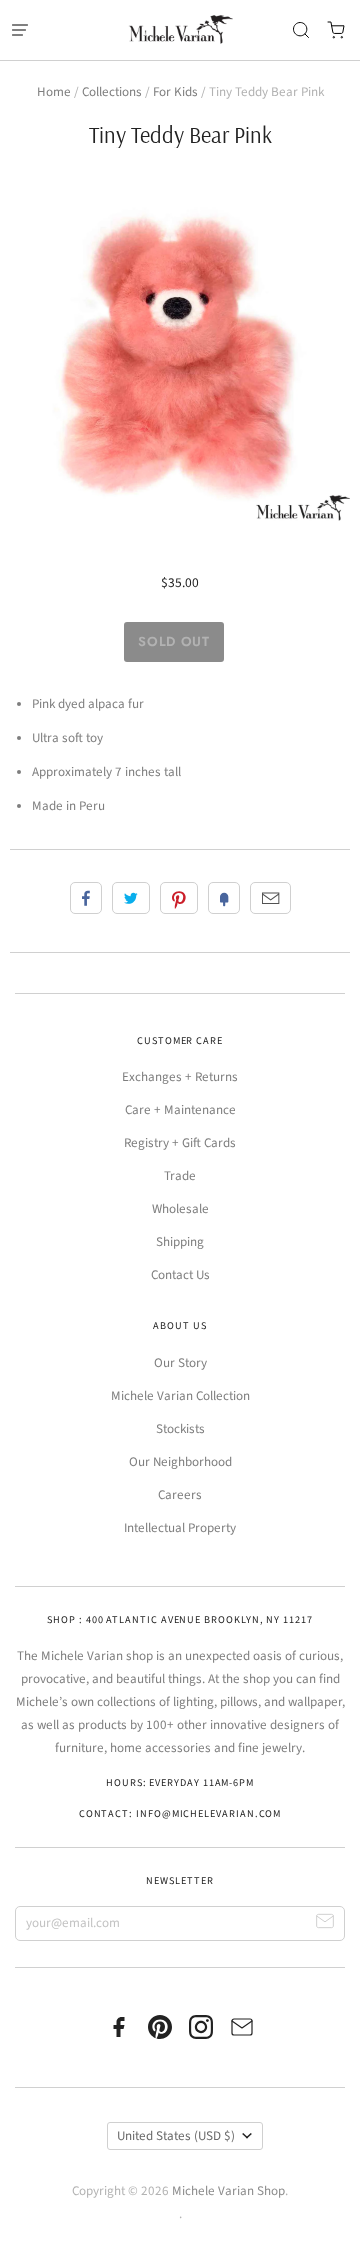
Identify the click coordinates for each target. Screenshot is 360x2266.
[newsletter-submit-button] (325, 1923)
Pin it (179, 898)
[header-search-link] (300, 30)
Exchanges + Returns (180, 1077)
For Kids (175, 92)
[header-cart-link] (335, 30)
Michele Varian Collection (180, 1396)
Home (54, 92)
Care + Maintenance (180, 1110)
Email (270, 898)
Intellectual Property (180, 1528)
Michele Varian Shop (228, 2191)
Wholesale (180, 1209)
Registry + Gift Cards (180, 1143)
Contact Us (180, 1275)
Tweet (131, 898)
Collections (112, 92)
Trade (180, 1176)
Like (86, 898)
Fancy (224, 898)
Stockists (180, 1429)
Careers (180, 1495)
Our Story (180, 1363)
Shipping (180, 1242)
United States (176, 2136)
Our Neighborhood (180, 1462)
